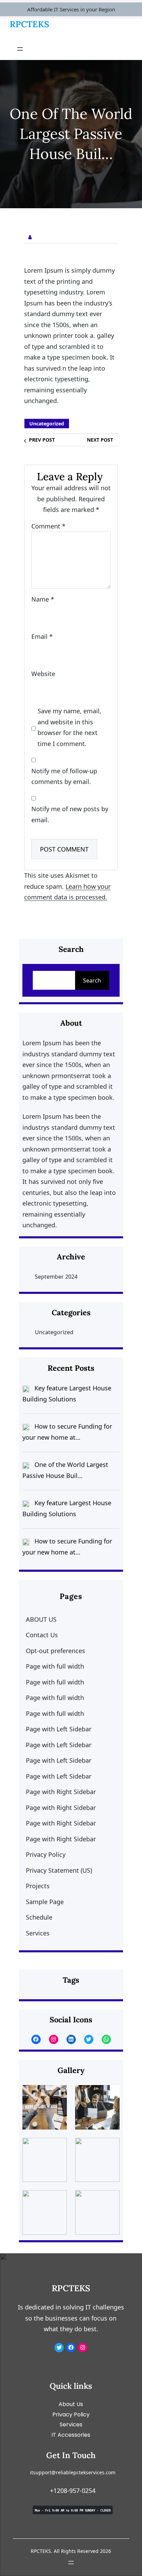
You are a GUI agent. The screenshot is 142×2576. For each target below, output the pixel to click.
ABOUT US (41, 1619)
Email (42, 636)
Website (43, 674)
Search (92, 980)
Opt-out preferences (55, 1651)
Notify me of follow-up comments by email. (64, 776)
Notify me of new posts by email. (70, 814)
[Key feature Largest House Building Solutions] (26, 1388)
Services (38, 1933)
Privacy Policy (46, 1854)
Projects (38, 1886)
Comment (48, 526)
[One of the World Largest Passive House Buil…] (26, 1465)
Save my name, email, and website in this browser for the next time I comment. (69, 727)
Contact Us (42, 1635)
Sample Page (45, 1902)
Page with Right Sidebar (61, 1792)
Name (43, 599)
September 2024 (56, 1277)
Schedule (39, 1917)
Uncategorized (47, 424)
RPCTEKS (29, 24)
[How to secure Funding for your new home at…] (26, 1427)
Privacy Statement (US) (59, 1870)
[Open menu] (20, 49)
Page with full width (55, 1666)
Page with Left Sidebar (59, 1729)
